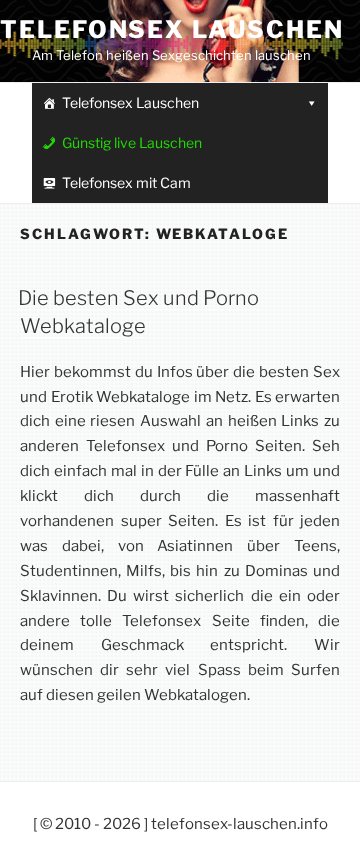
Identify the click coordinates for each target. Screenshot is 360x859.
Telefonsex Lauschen (171, 29)
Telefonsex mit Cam (126, 182)
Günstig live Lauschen (132, 142)
